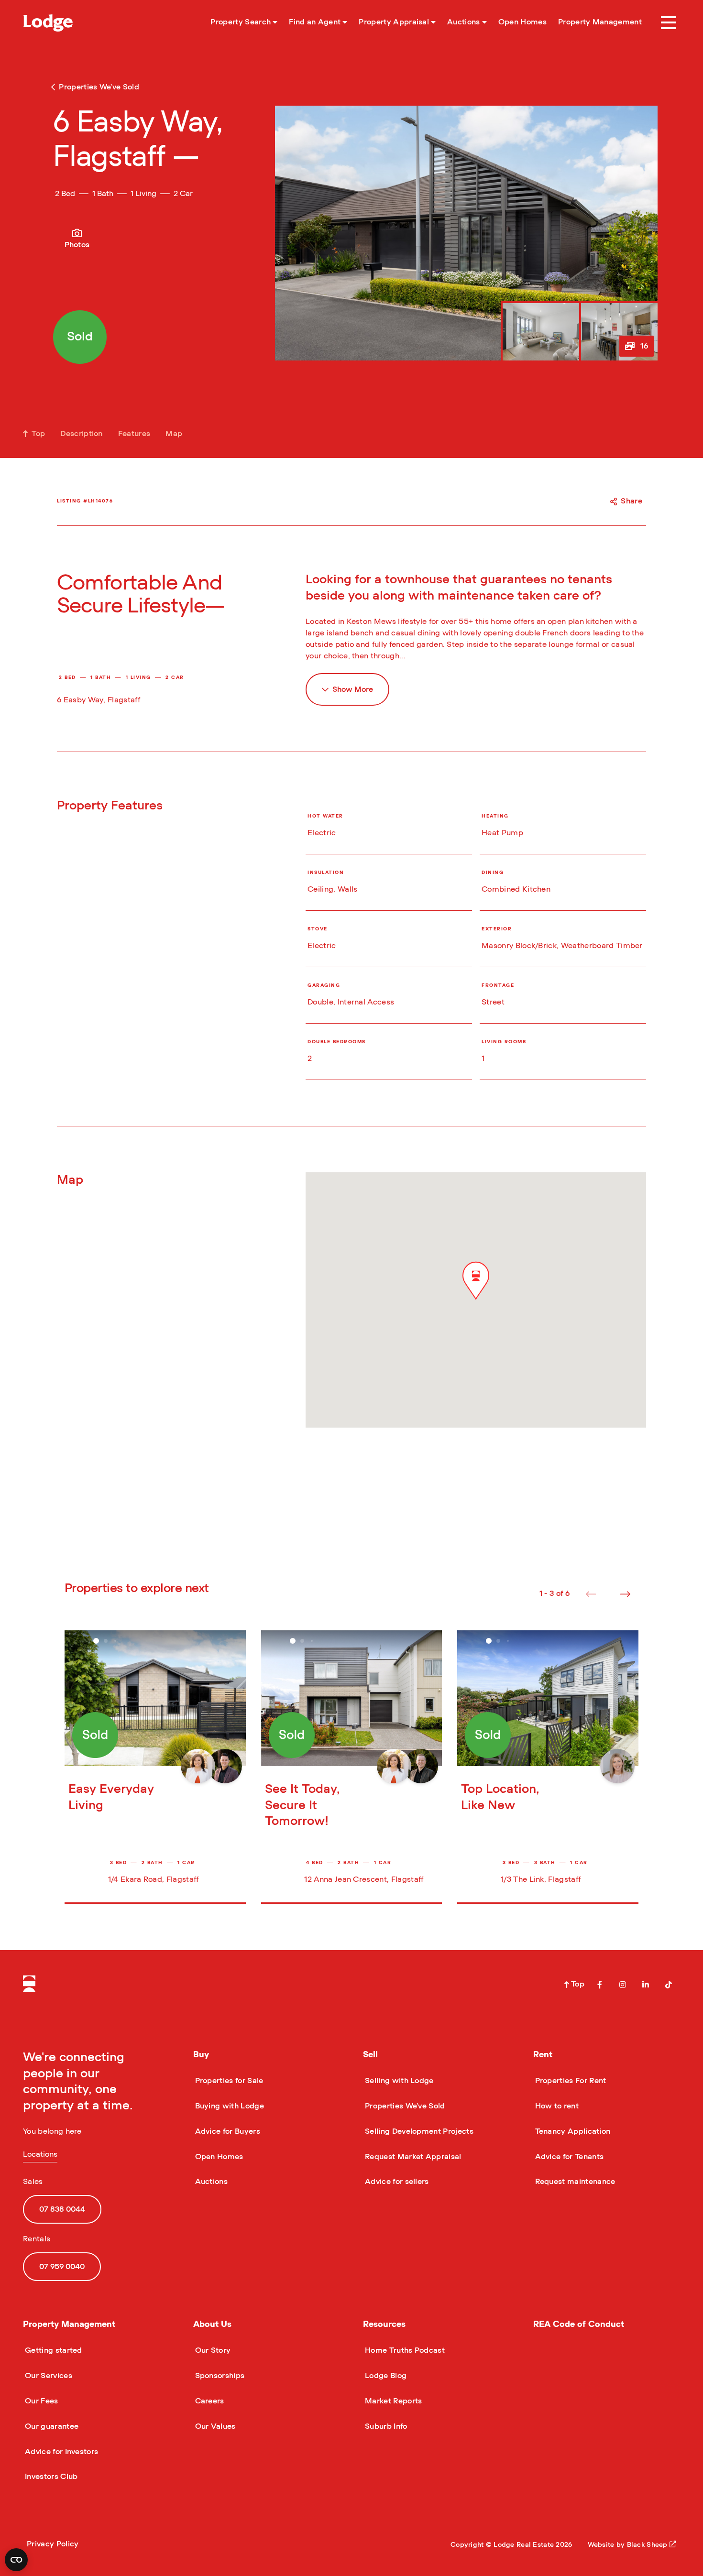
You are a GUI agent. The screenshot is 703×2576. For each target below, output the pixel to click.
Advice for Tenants (569, 2157)
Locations (40, 2154)
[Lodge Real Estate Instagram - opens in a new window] (623, 1985)
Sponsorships (219, 2376)
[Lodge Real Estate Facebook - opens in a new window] (600, 1985)
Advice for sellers (396, 2182)
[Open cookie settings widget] (16, 2560)
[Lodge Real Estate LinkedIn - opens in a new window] (646, 1985)
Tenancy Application (572, 2131)
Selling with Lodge (398, 2081)
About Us (212, 2325)
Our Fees (41, 2401)
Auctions (211, 2182)
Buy (201, 2055)
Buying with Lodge (229, 2106)
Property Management (69, 2325)
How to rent (556, 2106)
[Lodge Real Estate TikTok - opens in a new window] (669, 1985)
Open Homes (218, 2157)
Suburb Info (385, 2426)
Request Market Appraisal (412, 2157)
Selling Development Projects (418, 2131)
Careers (209, 2401)
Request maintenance (574, 2182)
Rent (543, 2055)
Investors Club (50, 2477)
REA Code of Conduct (579, 2325)
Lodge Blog (385, 2376)
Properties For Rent (570, 2081)
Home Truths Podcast (404, 2350)
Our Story (212, 2350)
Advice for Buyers (227, 2131)
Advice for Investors (60, 2452)
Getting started (53, 2350)
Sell (370, 2055)
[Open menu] (669, 23)
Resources (384, 2325)
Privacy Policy (53, 2544)
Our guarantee (51, 2426)
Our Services (48, 2376)
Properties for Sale (228, 2081)
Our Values (214, 2426)
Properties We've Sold (404, 2106)
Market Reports (392, 2401)
